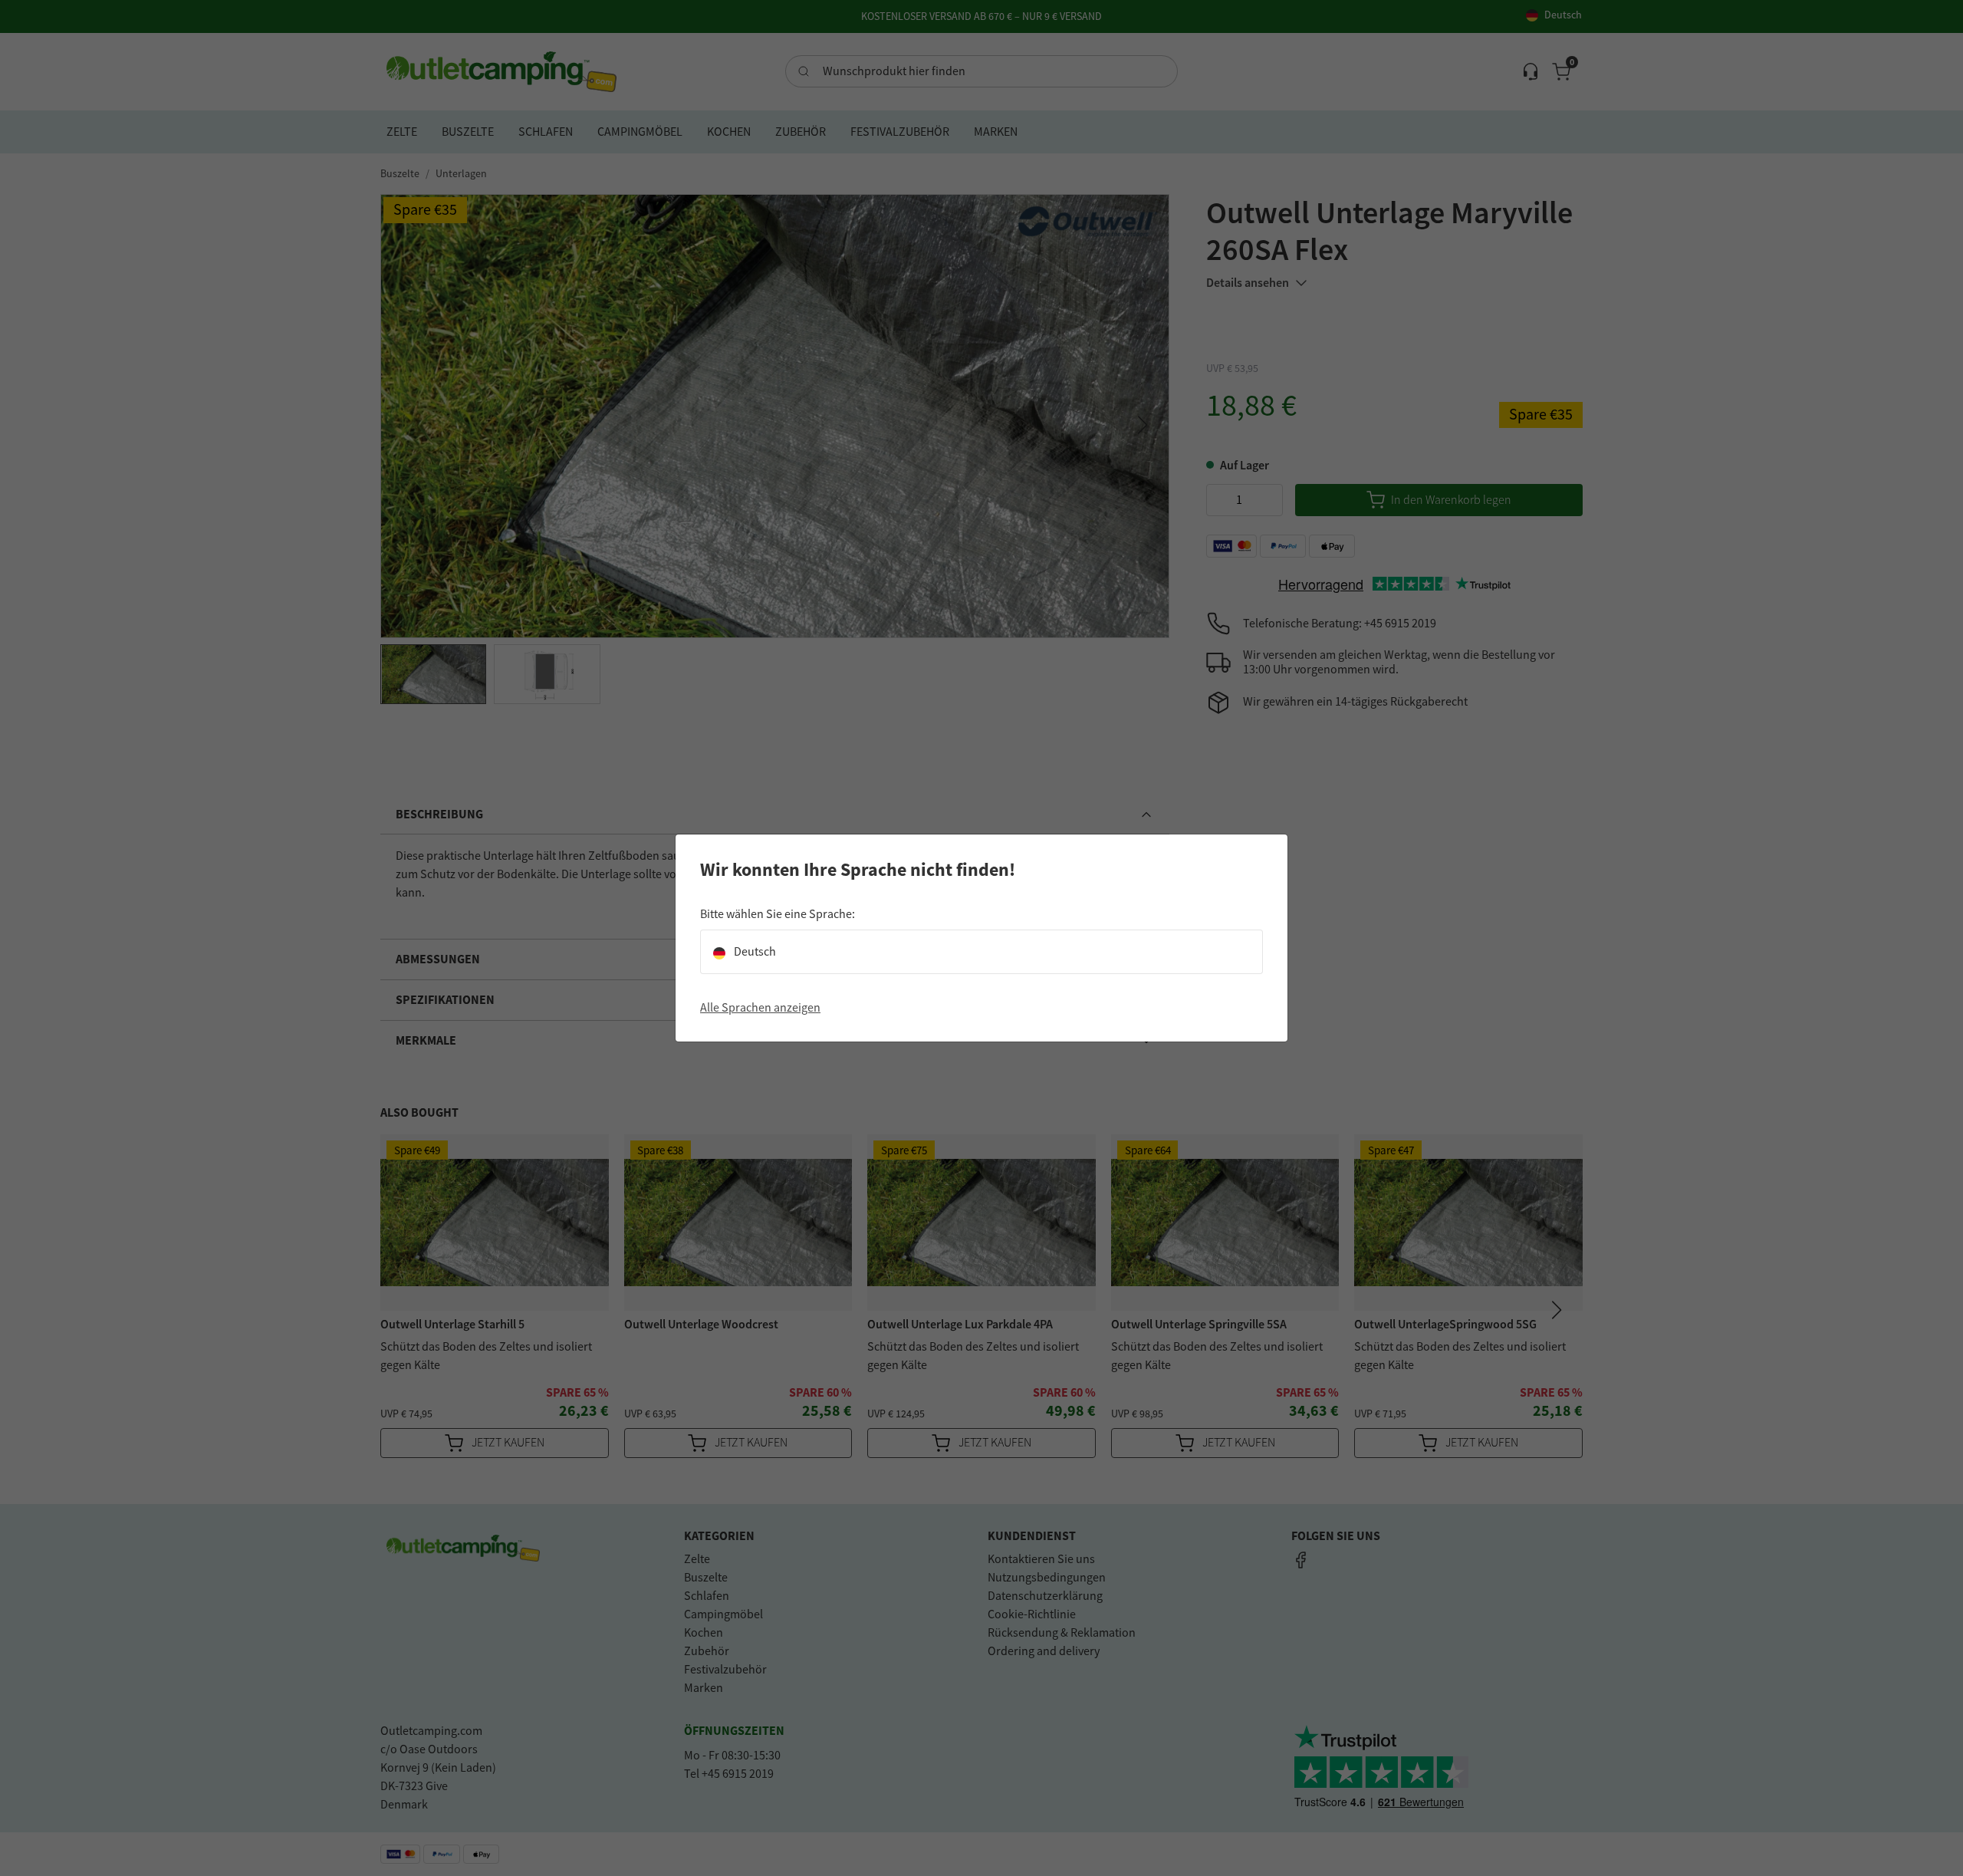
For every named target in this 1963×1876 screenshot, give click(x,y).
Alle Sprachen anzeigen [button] (760, 1008)
